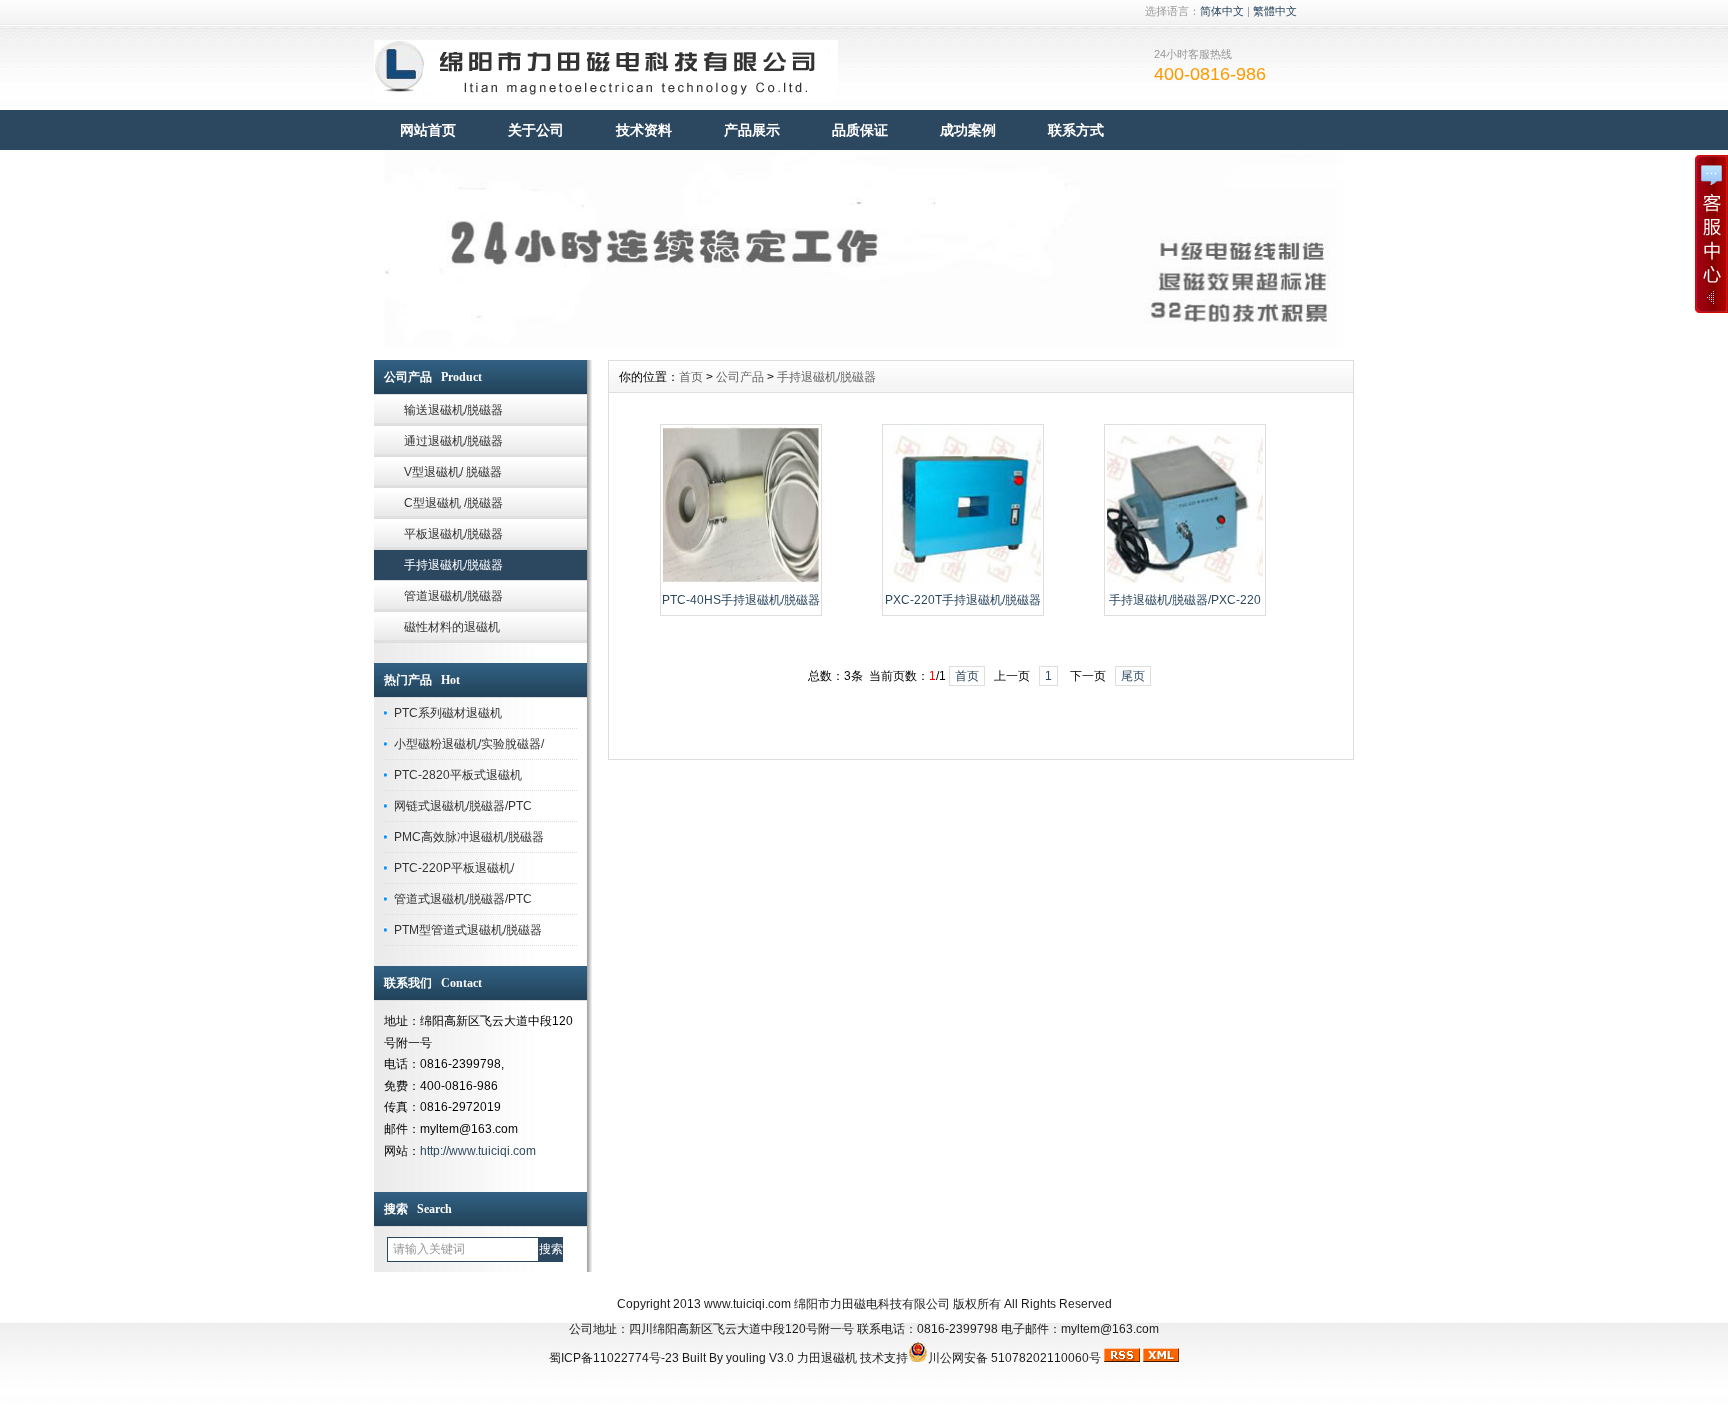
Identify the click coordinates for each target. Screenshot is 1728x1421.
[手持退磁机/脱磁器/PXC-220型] (1185, 581)
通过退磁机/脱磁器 (453, 441)
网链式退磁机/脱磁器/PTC (463, 806)
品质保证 (860, 130)
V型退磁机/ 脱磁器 (453, 472)
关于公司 (536, 130)
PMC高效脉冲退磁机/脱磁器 (469, 837)
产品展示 (752, 130)
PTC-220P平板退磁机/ (454, 868)
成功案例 (968, 130)
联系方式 (1076, 130)
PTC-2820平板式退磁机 (458, 775)
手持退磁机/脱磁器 (453, 565)
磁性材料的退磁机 (452, 627)
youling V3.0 (760, 1358)
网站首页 (428, 130)
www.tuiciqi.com (747, 1304)
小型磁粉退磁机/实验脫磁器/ (469, 744)
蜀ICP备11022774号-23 (614, 1358)
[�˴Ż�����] (864, 345)
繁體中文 (1275, 11)
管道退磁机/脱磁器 (453, 596)
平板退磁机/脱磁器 (453, 534)
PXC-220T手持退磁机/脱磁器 (963, 600)
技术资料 (644, 130)
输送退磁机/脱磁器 (453, 410)
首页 (691, 377)
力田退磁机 (827, 1358)
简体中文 (1222, 11)
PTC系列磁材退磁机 (448, 713)
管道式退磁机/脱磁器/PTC (463, 899)
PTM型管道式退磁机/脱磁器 (468, 930)
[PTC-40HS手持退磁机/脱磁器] (741, 581)
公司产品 (740, 377)
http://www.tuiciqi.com (478, 1151)
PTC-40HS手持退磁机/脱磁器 (741, 600)
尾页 (1133, 676)
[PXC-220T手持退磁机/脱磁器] (963, 581)
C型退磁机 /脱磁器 (453, 503)
